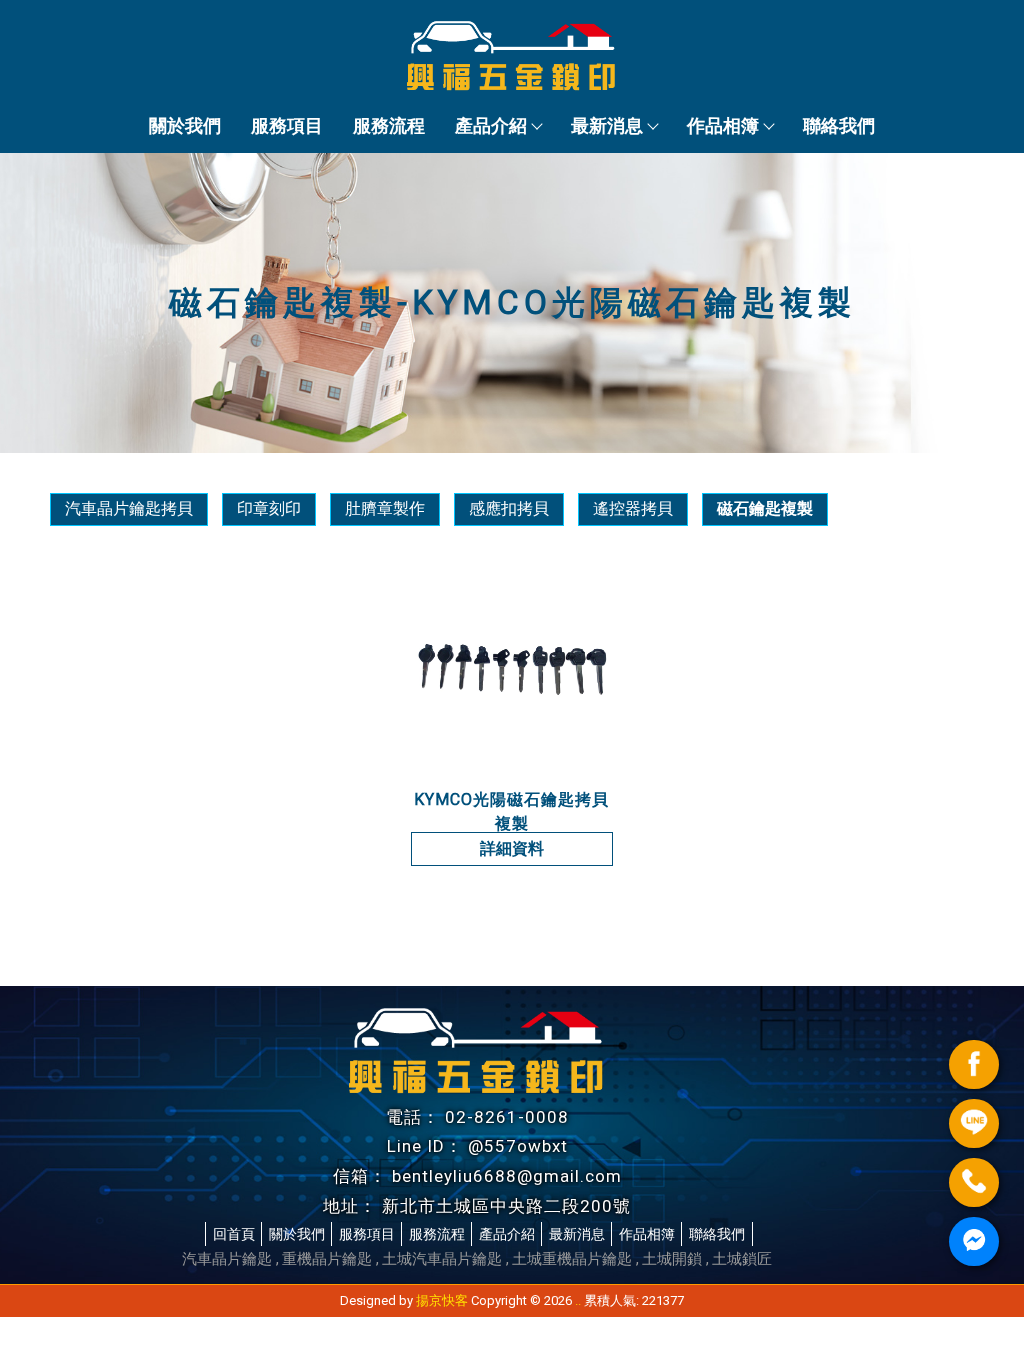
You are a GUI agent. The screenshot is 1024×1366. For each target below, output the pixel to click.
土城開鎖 (672, 1259)
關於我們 (185, 125)
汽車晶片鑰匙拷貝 (129, 508)
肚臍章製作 (385, 508)
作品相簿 (723, 125)
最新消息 (607, 125)
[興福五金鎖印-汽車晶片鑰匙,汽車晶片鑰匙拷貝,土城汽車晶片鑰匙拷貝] (512, 58)
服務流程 (389, 125)
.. (578, 1300)
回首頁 (234, 1234)
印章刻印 (269, 508)
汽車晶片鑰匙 (227, 1259)
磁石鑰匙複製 (765, 508)
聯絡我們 (839, 125)
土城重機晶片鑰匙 (572, 1259)
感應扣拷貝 (509, 508)
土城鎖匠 (742, 1259)
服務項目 (287, 125)
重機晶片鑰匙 (327, 1259)
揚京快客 (442, 1300)
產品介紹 (491, 125)
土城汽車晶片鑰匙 (442, 1259)
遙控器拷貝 (633, 508)
